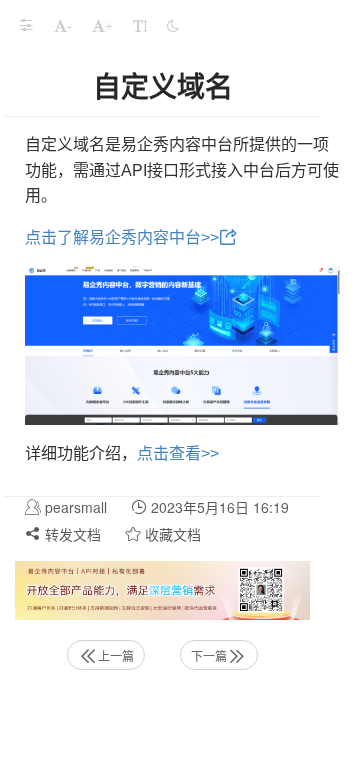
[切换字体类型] (140, 25)
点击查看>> (178, 453)
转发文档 (71, 534)
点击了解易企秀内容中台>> (122, 237)
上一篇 (116, 655)
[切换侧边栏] (26, 25)
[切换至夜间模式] (173, 25)
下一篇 (209, 655)
